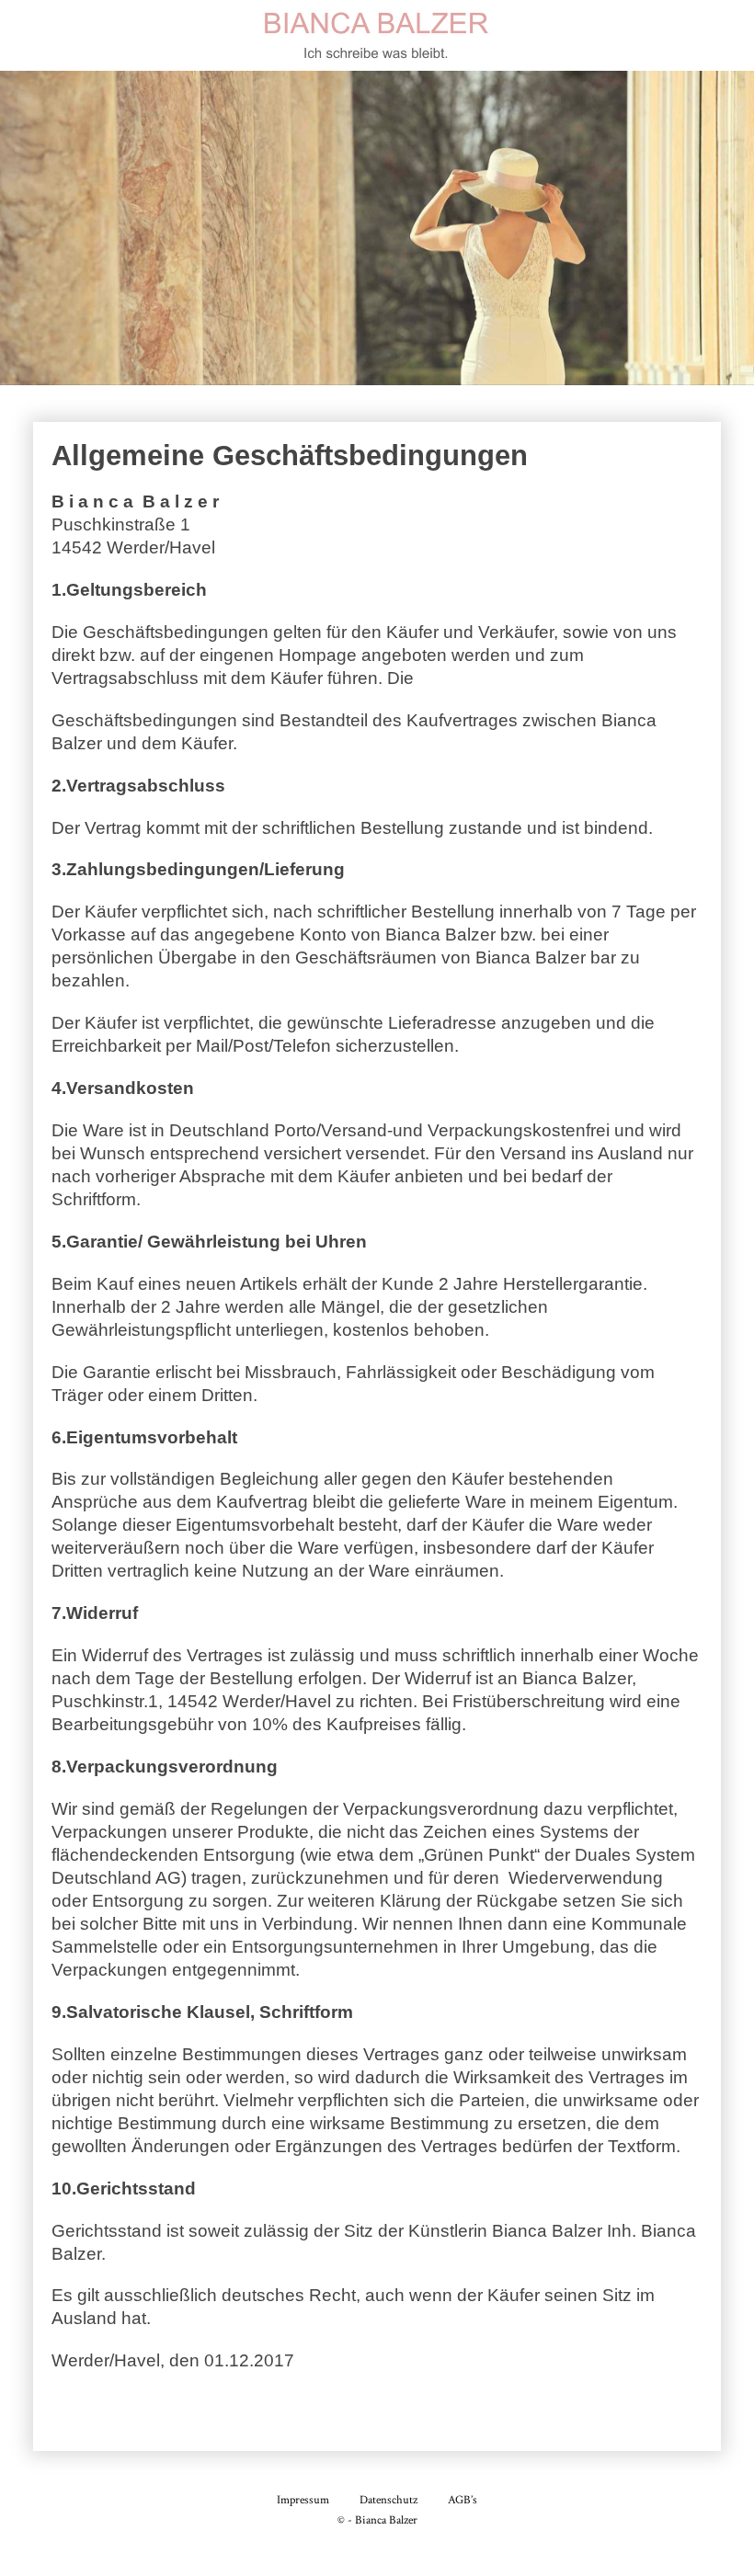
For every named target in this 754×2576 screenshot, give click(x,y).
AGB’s (463, 2500)
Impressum (303, 2500)
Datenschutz (388, 2500)
